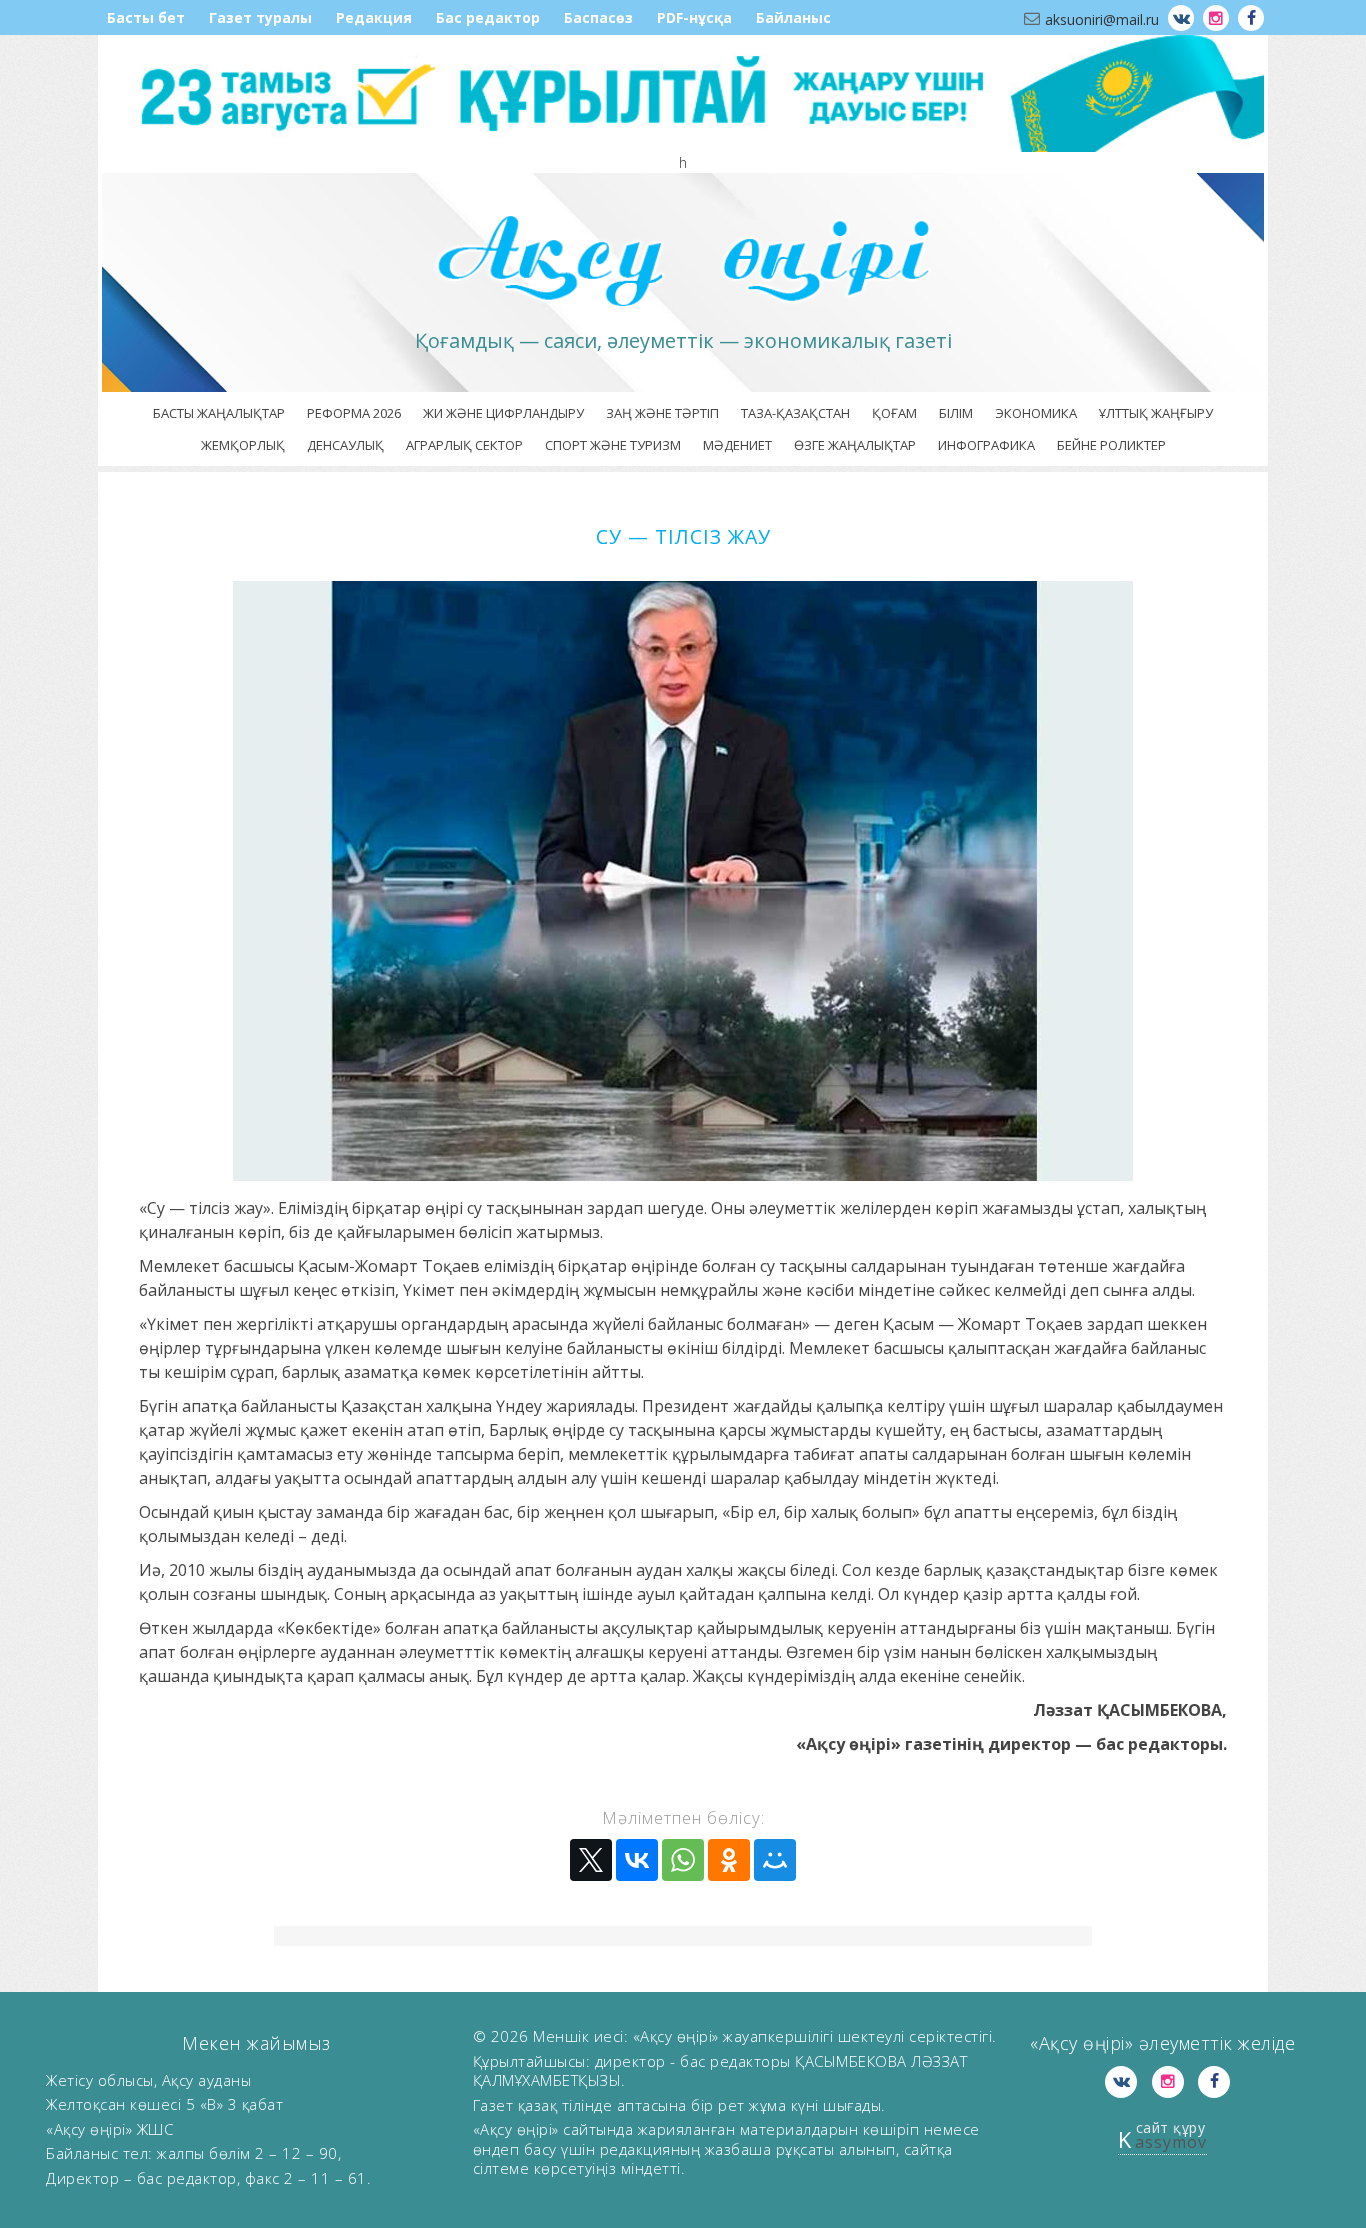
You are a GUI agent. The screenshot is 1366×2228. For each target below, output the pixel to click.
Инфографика (986, 445)
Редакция (374, 17)
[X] (591, 1860)
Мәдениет (737, 445)
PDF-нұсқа (694, 17)
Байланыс (793, 17)
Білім (956, 413)
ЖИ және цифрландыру (503, 413)
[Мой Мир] (775, 1860)
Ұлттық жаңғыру (1156, 413)
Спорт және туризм (613, 445)
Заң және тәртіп (662, 413)
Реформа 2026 (354, 413)
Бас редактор (488, 17)
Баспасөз (598, 17)
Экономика (1036, 413)
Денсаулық (345, 445)
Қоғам (894, 413)
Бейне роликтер (1111, 445)
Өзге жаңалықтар (855, 445)
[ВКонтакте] (637, 1860)
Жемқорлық (243, 445)
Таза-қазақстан (795, 413)
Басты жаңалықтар (219, 413)
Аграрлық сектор (464, 445)
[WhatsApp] (683, 1860)
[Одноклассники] (729, 1860)
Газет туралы (260, 17)
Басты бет (146, 17)
